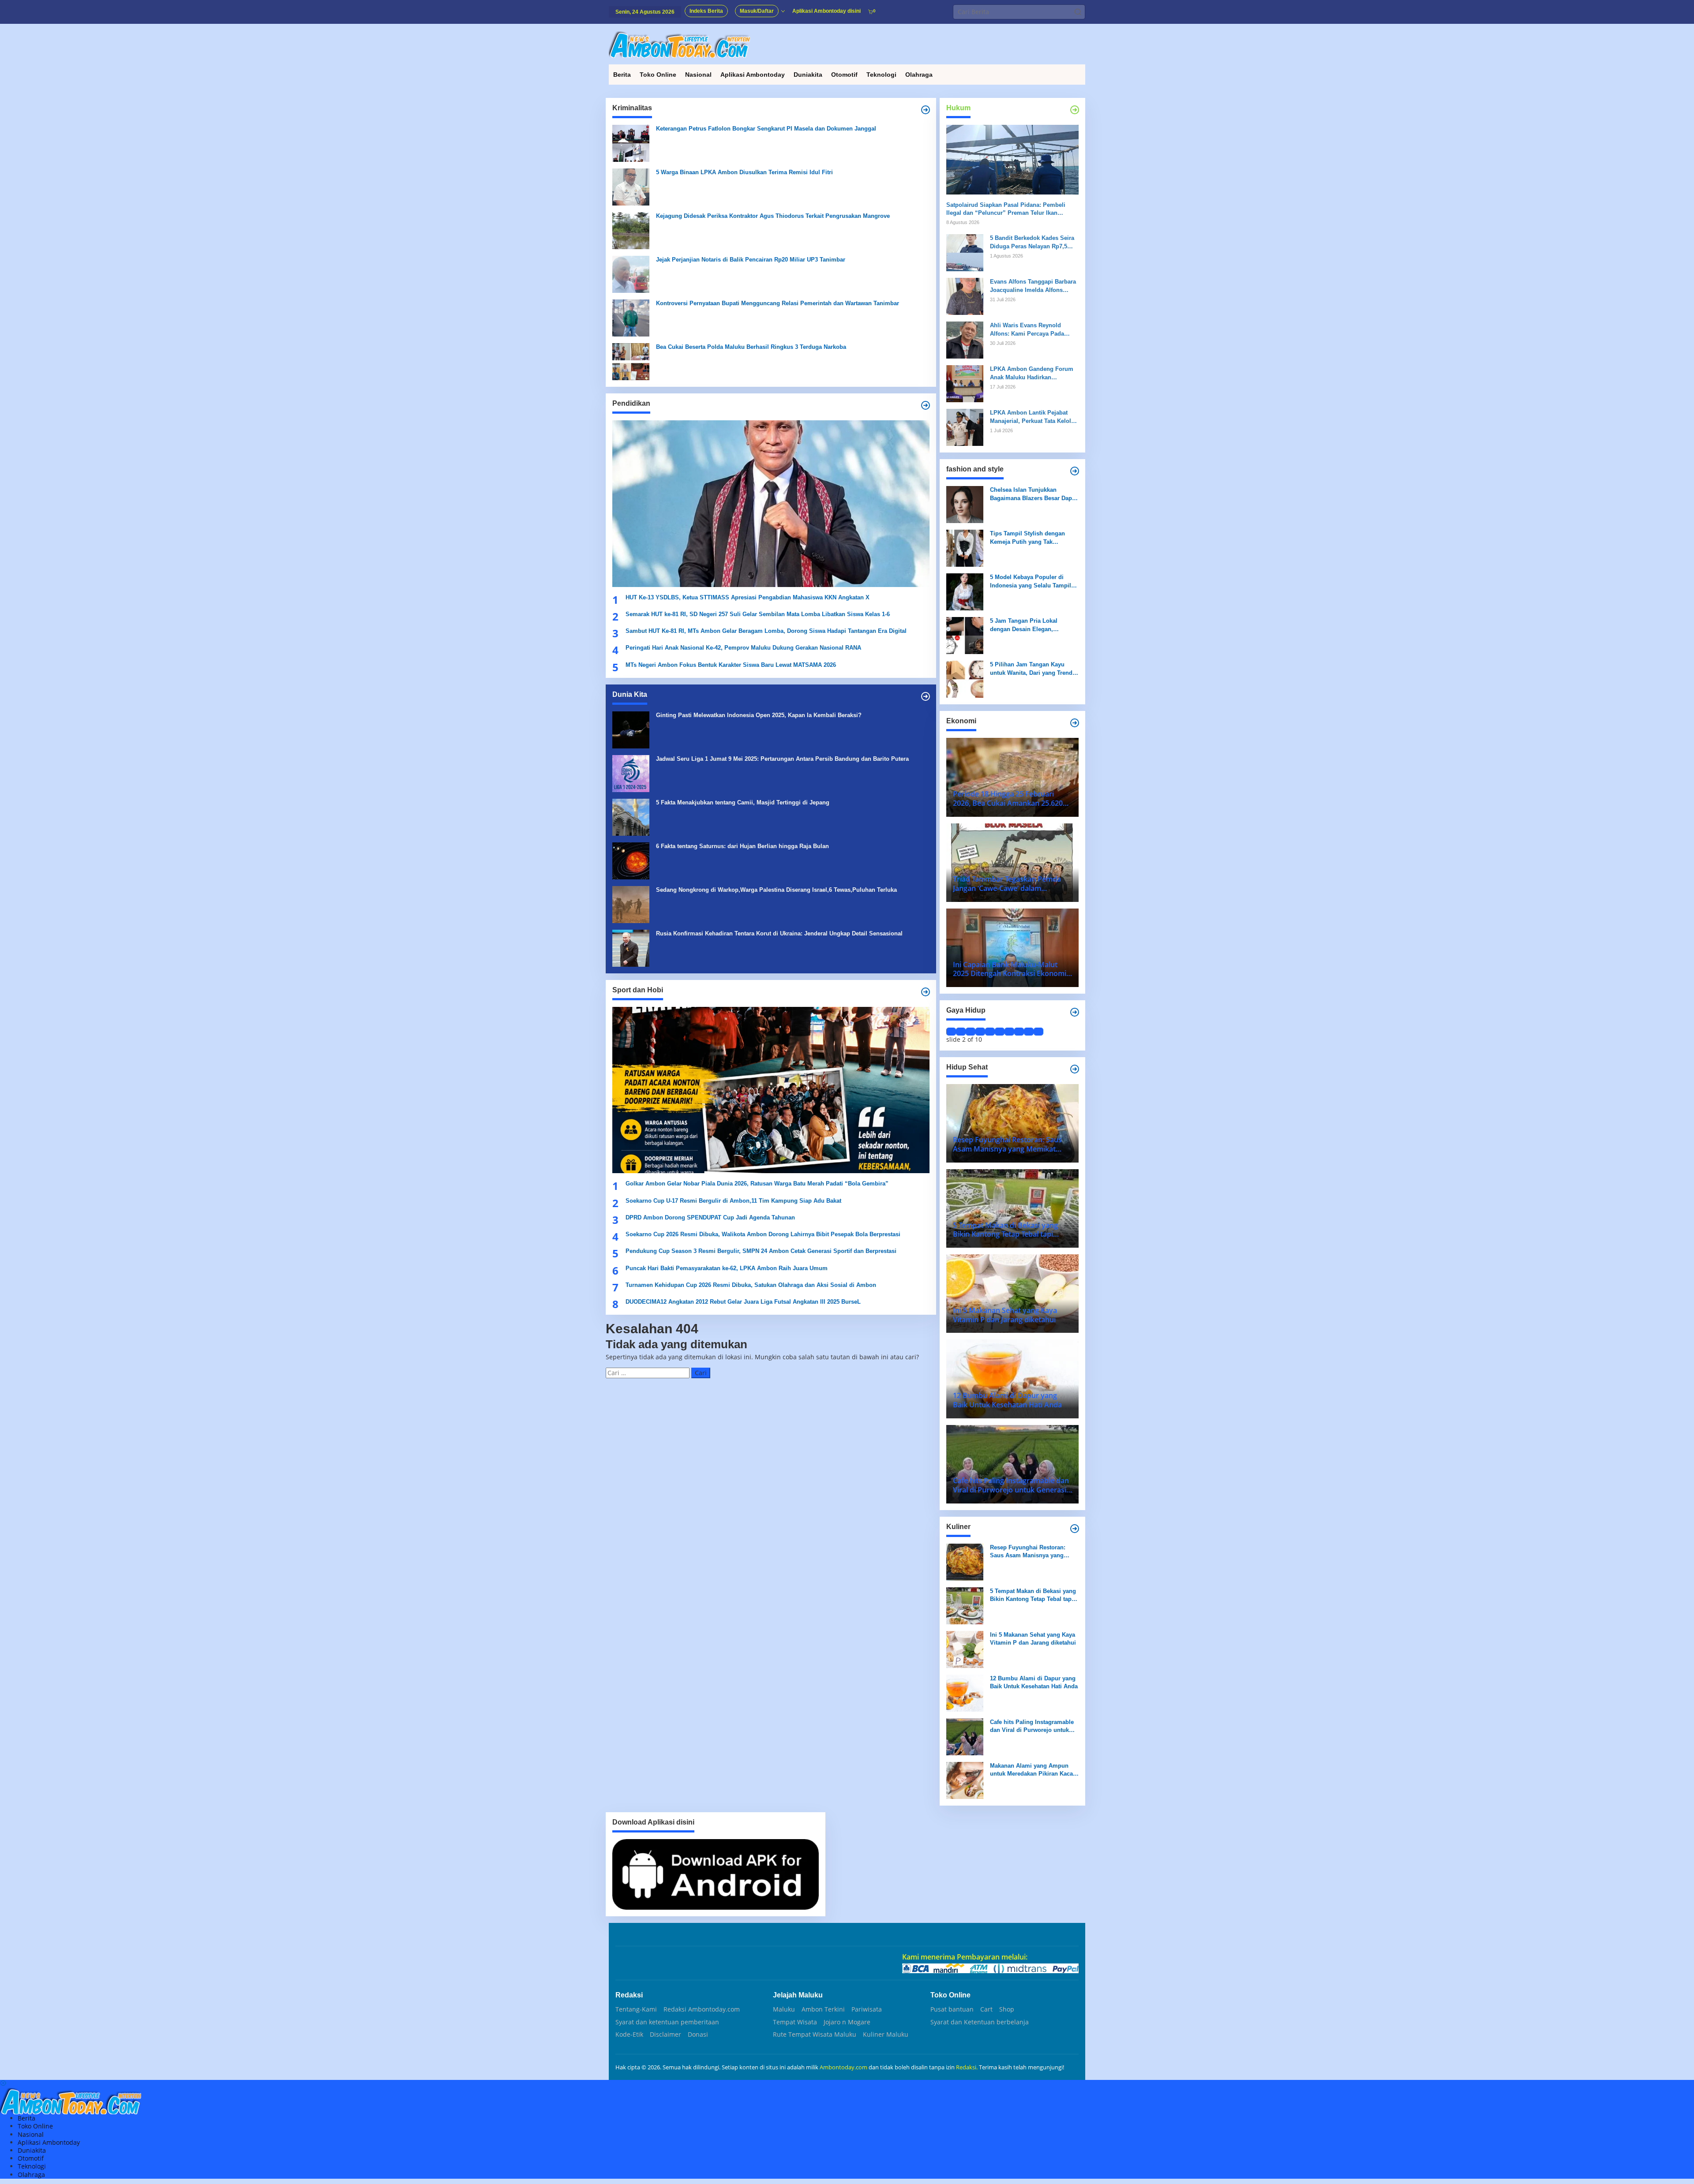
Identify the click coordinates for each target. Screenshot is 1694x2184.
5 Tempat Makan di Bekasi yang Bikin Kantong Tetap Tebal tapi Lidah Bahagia (1033, 1595)
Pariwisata (867, 2009)
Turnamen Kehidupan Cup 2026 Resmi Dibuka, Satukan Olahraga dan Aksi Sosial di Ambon (751, 1285)
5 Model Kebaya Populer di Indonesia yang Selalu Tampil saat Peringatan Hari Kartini (1031, 582)
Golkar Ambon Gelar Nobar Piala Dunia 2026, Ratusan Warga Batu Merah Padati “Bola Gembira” (757, 1184)
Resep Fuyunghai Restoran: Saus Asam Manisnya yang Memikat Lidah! (1028, 1552)
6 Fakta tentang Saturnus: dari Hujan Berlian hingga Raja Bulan (742, 846)
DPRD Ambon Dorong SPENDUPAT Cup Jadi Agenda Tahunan (710, 1217)
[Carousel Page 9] (1029, 1032)
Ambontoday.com (843, 2067)
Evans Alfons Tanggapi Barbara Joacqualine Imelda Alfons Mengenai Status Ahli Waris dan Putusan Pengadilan (1034, 286)
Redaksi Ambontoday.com (702, 2009)
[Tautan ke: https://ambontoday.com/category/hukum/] (1075, 110)
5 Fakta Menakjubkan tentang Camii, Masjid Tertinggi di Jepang (743, 802)
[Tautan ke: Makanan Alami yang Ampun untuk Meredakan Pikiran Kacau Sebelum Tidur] (965, 1780)
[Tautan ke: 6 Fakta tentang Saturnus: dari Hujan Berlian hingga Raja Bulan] (631, 860)
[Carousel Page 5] (990, 1032)
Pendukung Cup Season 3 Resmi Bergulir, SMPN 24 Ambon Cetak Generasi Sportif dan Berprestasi (761, 1251)
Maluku (784, 2009)
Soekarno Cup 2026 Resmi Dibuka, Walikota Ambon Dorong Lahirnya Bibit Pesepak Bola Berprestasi (763, 1234)
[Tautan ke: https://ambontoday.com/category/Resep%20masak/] (1075, 1529)
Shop (1007, 2009)
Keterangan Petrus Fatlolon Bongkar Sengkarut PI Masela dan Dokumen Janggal (766, 129)
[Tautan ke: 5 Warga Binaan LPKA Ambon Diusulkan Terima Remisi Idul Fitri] (631, 186)
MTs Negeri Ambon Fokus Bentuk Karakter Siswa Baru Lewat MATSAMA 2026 (731, 665)
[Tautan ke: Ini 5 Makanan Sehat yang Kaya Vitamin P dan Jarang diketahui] (965, 1649)
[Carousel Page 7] (1009, 1032)
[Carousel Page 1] (951, 1032)
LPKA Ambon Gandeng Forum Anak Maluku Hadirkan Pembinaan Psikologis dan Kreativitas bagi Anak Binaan (1032, 373)
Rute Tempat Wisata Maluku (815, 2034)
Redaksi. (967, 2067)
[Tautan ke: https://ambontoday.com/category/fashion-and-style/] (1075, 471)
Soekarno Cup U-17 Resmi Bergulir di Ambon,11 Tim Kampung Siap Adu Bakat (733, 1201)
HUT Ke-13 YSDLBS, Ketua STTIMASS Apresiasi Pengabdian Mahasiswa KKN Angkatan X (748, 597)
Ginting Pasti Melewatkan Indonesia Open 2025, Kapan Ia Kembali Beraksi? (759, 715)
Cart (986, 2009)
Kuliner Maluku (886, 2034)
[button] (1078, 12)
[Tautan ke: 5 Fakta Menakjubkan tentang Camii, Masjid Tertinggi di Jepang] (631, 817)
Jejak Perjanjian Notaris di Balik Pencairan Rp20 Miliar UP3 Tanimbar (751, 260)
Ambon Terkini (823, 2009)
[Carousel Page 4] (980, 1032)
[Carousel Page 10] (1038, 1032)
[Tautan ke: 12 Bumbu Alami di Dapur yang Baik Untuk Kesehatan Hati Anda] (965, 1692)
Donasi (698, 2034)
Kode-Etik (629, 2034)
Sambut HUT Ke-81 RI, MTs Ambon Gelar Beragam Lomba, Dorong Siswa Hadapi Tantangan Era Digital (766, 631)
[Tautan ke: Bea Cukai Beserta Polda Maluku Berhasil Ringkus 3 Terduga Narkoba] (631, 361)
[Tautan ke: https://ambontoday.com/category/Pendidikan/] (926, 405)
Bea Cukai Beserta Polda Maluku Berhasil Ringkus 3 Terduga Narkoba (751, 347)
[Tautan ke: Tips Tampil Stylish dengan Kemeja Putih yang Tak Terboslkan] (965, 548)
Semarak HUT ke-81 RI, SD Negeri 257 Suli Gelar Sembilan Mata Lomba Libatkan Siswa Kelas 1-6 (758, 614)
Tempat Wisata (795, 2022)
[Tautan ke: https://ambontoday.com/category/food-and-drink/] (1075, 1069)
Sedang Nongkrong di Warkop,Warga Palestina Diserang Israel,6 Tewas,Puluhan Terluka (776, 890)
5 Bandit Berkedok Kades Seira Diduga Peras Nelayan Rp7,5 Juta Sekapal (1032, 242)
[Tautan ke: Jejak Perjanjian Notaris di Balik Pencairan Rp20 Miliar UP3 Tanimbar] (631, 274)
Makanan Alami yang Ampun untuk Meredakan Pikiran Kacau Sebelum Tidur (1033, 1770)
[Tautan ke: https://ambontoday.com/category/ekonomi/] (1075, 723)
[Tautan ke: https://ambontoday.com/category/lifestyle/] (1075, 1012)
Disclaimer (665, 2034)
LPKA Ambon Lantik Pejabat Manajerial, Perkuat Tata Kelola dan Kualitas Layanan (1032, 417)
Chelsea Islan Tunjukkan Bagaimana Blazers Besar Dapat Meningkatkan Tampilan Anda (1033, 494)
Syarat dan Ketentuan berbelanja (980, 2022)
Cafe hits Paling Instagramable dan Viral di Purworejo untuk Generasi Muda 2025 (1032, 1726)
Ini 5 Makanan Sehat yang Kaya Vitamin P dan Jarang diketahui (1033, 1639)
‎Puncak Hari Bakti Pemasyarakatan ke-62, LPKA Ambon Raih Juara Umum (727, 1268)
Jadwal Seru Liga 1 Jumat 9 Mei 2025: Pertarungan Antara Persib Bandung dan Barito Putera (782, 759)
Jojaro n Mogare (847, 2022)
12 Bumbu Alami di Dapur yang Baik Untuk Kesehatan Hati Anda (1034, 1682)
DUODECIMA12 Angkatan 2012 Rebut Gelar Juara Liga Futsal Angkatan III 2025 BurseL (744, 1302)
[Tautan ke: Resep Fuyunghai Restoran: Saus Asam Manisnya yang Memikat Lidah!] (965, 1561)
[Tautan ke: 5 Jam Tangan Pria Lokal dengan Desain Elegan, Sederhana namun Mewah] (965, 635)
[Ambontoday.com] (679, 44)
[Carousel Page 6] (1000, 1032)
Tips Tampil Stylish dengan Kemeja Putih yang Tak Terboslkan (1027, 538)
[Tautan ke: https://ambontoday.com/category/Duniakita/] (926, 696)
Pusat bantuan (952, 2009)
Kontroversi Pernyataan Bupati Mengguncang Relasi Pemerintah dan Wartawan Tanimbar (778, 303)
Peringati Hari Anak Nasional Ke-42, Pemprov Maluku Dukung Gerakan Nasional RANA (743, 648)
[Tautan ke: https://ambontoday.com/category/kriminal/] (926, 110)
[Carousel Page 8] (1019, 1032)
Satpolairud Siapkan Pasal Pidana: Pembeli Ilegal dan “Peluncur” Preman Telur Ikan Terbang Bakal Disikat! (1006, 209)
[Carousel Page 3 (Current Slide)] (971, 1032)
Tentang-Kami (636, 2009)
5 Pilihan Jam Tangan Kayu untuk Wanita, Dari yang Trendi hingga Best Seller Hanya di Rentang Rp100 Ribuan (1032, 669)
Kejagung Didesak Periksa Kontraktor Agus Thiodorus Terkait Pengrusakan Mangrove (773, 216)
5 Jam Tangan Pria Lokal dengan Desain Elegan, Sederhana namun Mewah (1025, 625)
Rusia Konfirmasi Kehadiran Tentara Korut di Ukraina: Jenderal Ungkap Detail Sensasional (779, 933)
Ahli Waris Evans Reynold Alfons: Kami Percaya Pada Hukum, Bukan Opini (1027, 330)
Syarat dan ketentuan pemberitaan (667, 2022)
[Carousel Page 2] (961, 1032)
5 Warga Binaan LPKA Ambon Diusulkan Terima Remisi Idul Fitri (744, 172)
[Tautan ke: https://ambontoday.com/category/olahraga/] (926, 992)
